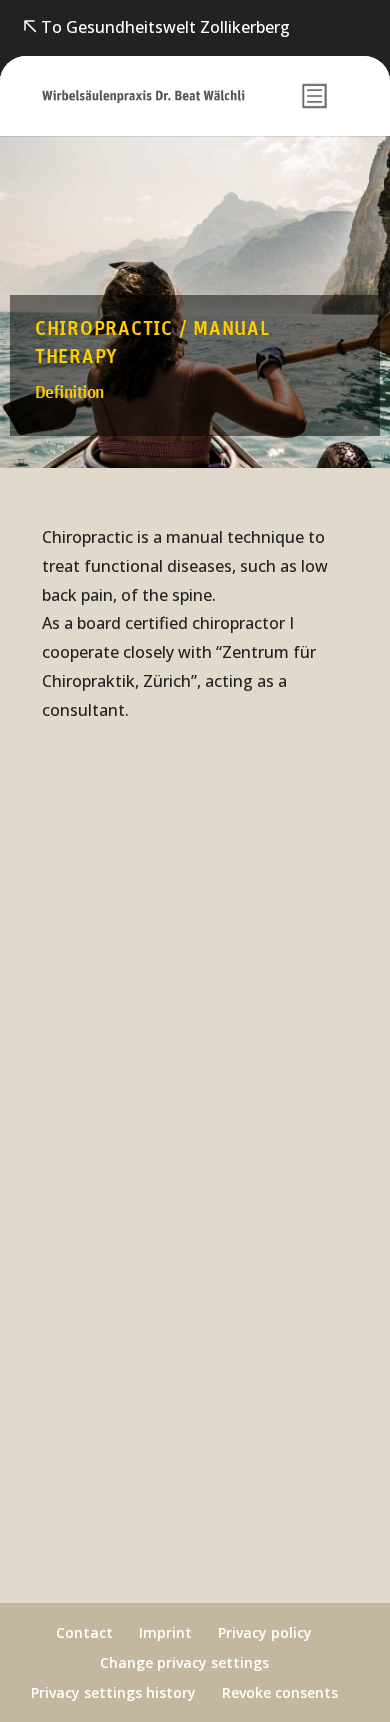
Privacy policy (265, 1632)
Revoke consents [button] (280, 1692)
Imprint (165, 1632)
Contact (84, 1632)
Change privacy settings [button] (184, 1662)
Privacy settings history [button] (113, 1692)
